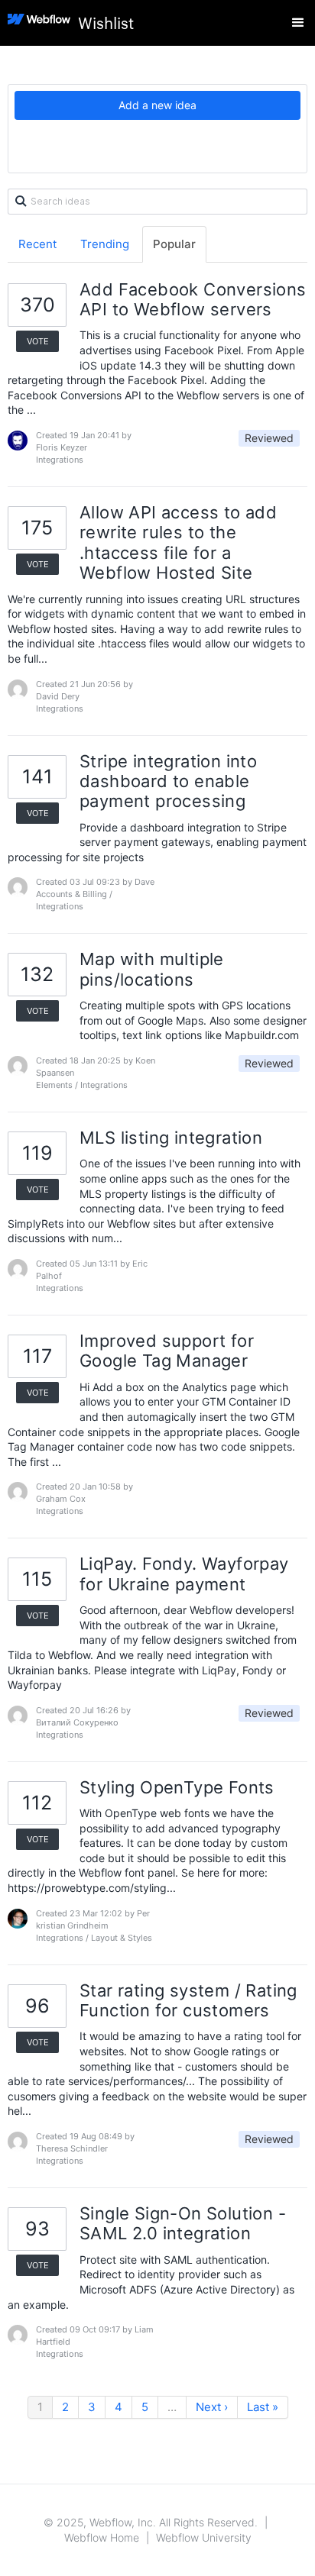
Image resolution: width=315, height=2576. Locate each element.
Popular (174, 244)
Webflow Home (102, 2537)
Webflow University (204, 2537)
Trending (105, 244)
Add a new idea (157, 105)
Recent (37, 244)
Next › (212, 2407)
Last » (263, 2407)
